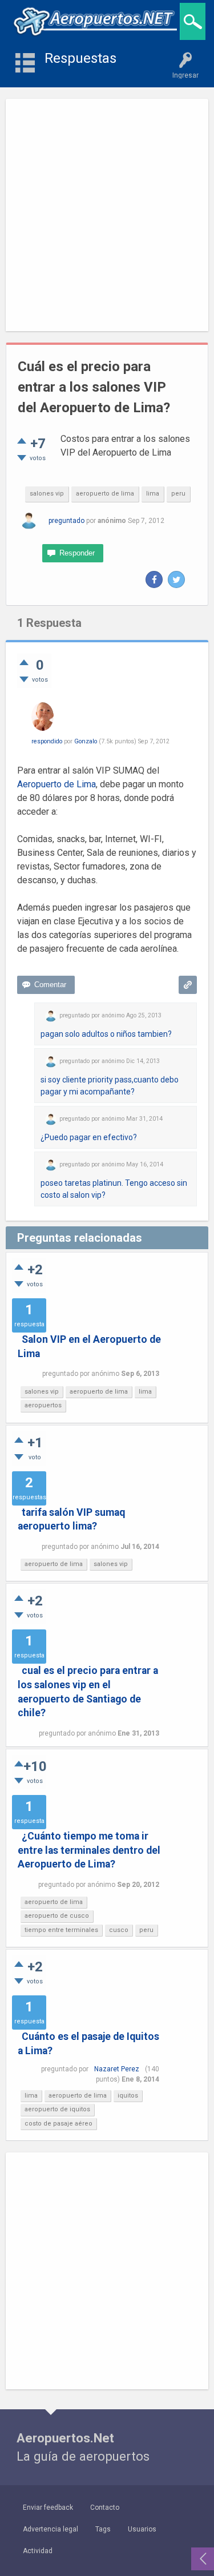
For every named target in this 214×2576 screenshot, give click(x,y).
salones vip (47, 494)
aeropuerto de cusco (57, 1916)
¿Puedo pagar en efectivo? (89, 1137)
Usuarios (142, 2529)
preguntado (66, 521)
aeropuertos (43, 1405)
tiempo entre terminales (61, 1930)
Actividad (38, 2551)
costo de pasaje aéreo (58, 2124)
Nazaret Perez (117, 2069)
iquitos (128, 2096)
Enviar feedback (48, 2507)
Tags (103, 2529)
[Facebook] (154, 579)
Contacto (105, 2507)
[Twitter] (176, 579)
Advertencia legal (51, 2529)
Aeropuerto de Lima (56, 784)
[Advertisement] (107, 215)
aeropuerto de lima (105, 494)
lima (153, 494)
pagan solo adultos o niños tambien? (106, 1034)
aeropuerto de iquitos (57, 2109)
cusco (119, 1930)
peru (178, 494)
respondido (47, 741)
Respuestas (80, 58)
